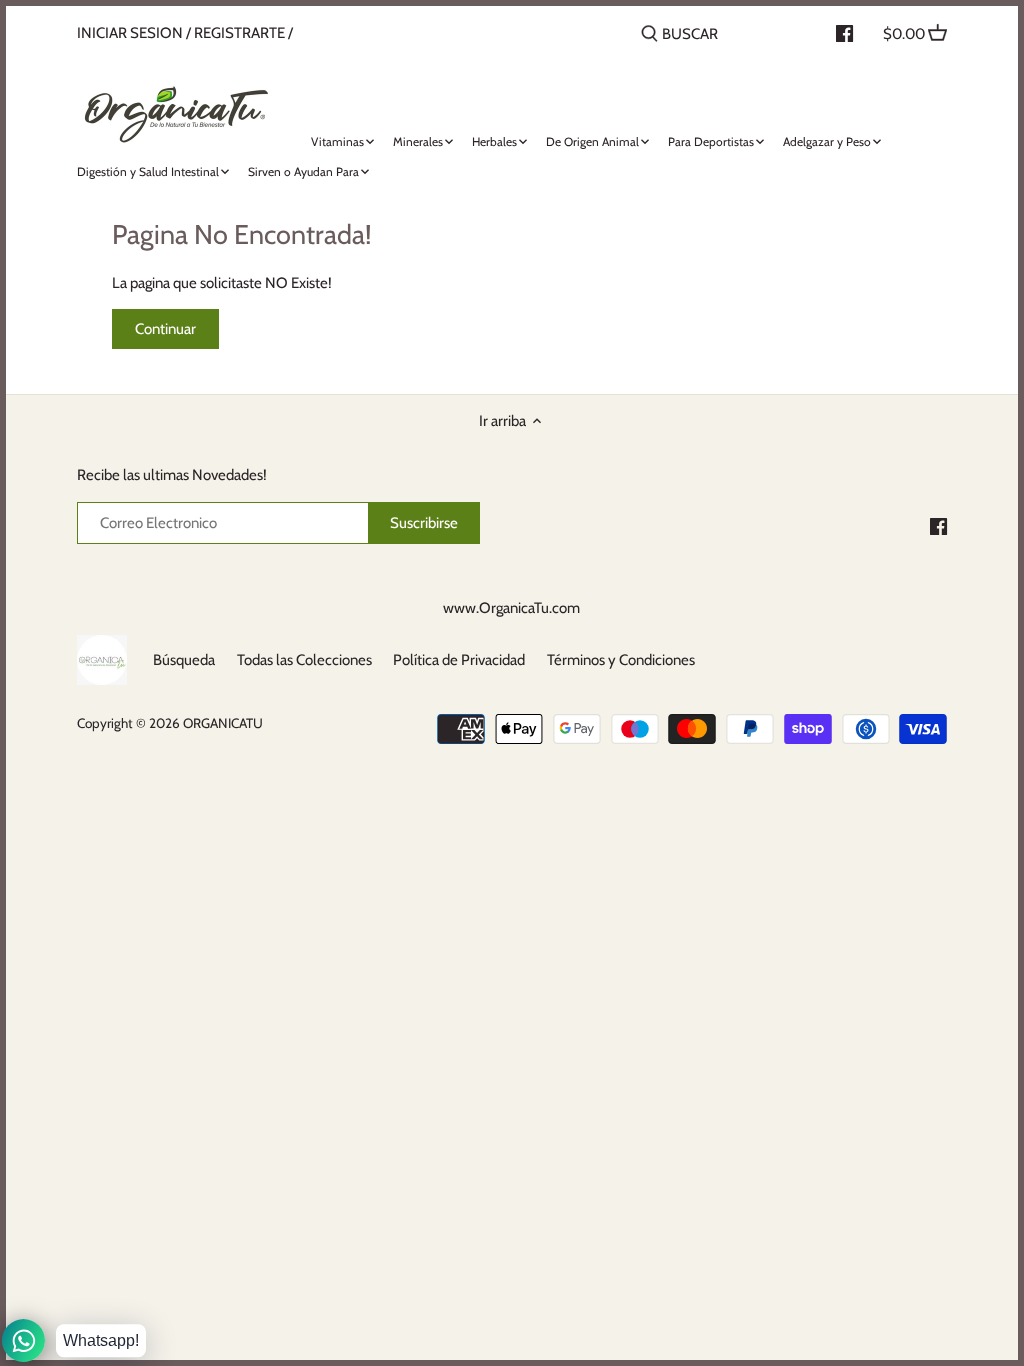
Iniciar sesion (130, 33)
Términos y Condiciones (621, 660)
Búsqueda (184, 660)
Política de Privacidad (459, 660)
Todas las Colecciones (304, 660)
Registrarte (239, 33)
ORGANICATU (223, 723)
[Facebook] (938, 525)
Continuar (165, 329)
